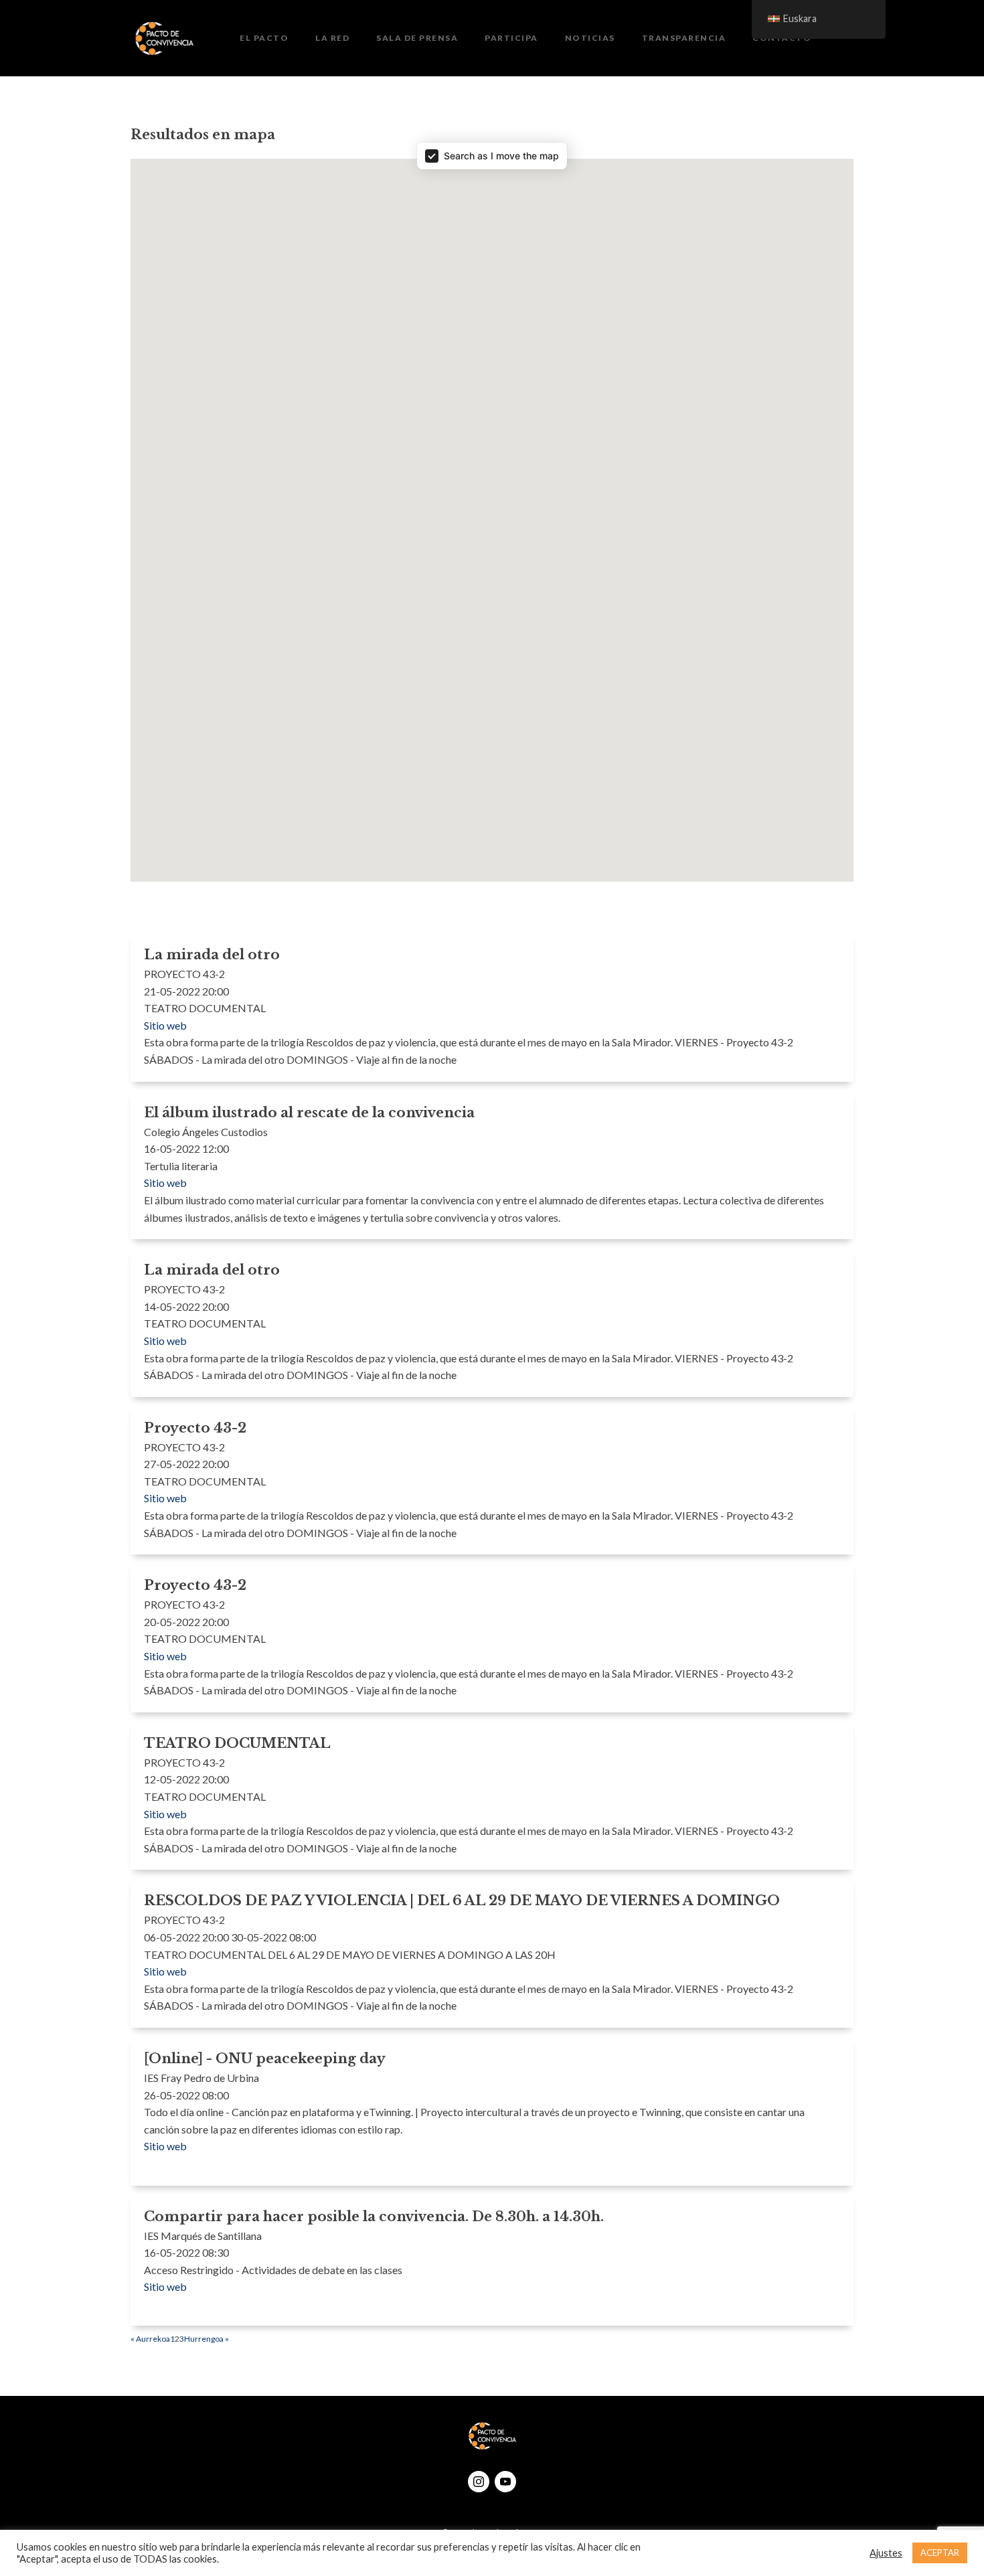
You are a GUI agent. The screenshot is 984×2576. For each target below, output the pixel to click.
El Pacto (264, 38)
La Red (332, 38)
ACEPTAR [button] (940, 2553)
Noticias (590, 38)
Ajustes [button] (886, 2553)
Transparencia (684, 38)
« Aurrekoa (150, 2339)
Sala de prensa (417, 38)
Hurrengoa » (207, 2339)
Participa (511, 38)
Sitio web (165, 1025)
